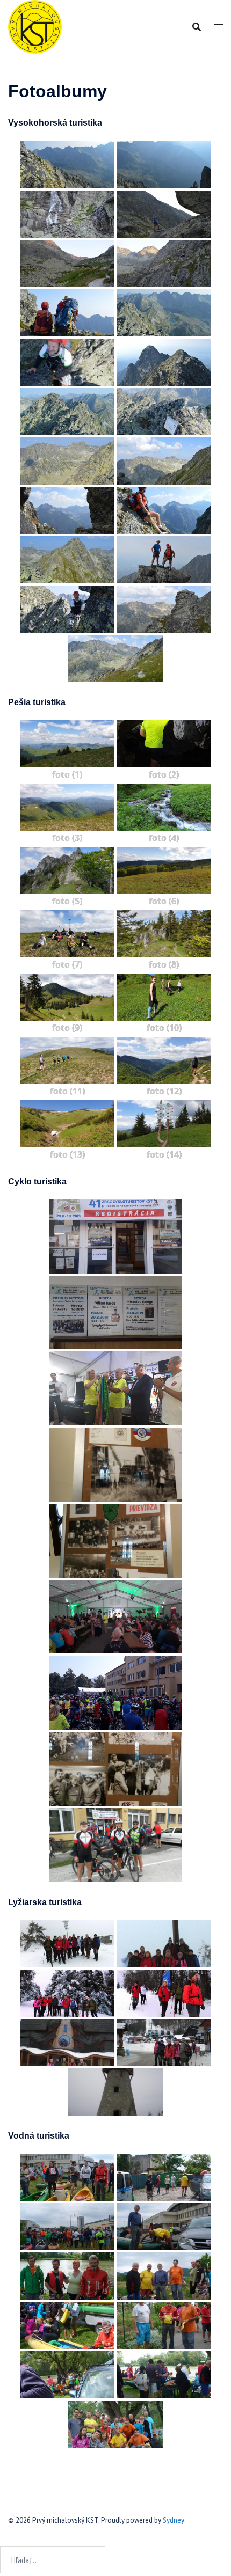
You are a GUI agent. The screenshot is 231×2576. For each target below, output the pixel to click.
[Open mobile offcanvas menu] (219, 27)
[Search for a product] (197, 27)
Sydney (174, 2520)
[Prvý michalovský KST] (35, 26)
